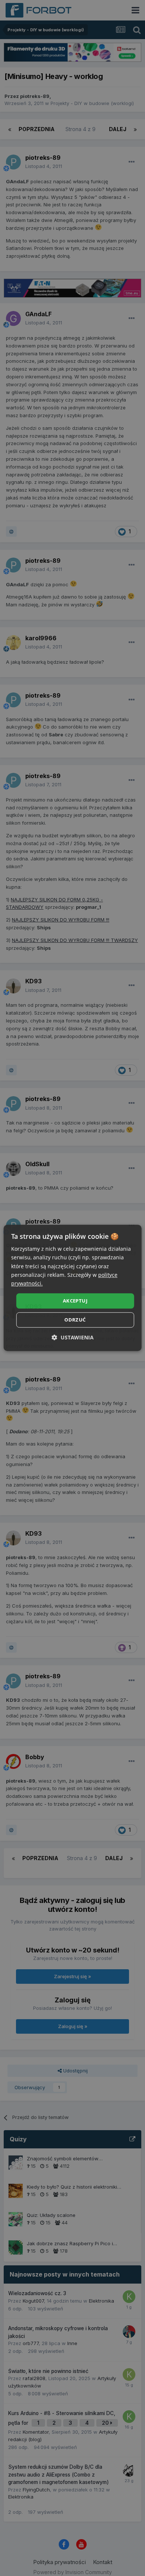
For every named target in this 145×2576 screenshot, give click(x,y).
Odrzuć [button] (75, 1320)
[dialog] (73, 1288)
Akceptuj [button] (75, 1301)
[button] (73, 1338)
